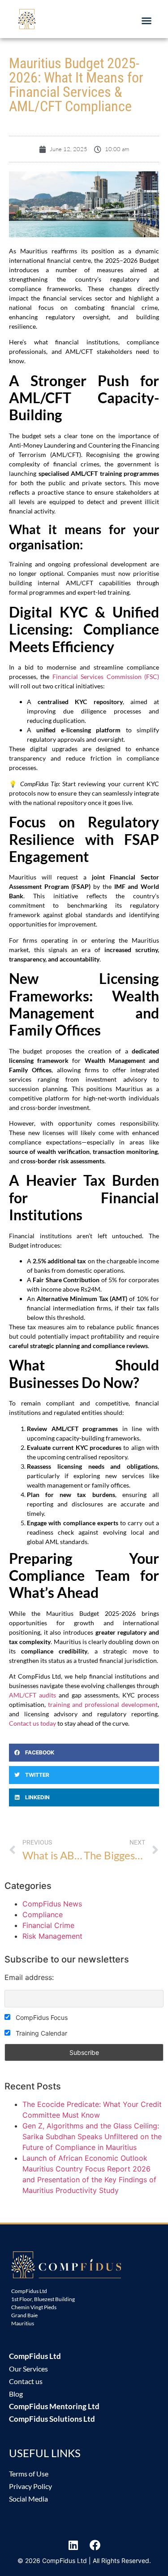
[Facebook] (95, 2545)
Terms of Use (29, 2474)
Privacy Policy (30, 2486)
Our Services (28, 2369)
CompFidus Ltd (35, 2356)
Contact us (26, 2381)
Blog (16, 2394)
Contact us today (32, 1723)
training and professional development (103, 1704)
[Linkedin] (73, 2545)
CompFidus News (52, 1904)
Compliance (43, 1915)
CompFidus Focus (41, 2017)
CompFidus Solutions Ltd (52, 2419)
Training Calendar (41, 2033)
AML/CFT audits (32, 1695)
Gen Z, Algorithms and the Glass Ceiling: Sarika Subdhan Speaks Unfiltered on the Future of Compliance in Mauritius (92, 2137)
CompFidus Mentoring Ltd (54, 2406)
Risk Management (52, 1936)
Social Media (28, 2499)
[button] (146, 21)
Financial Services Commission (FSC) (106, 677)
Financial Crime (48, 1925)
